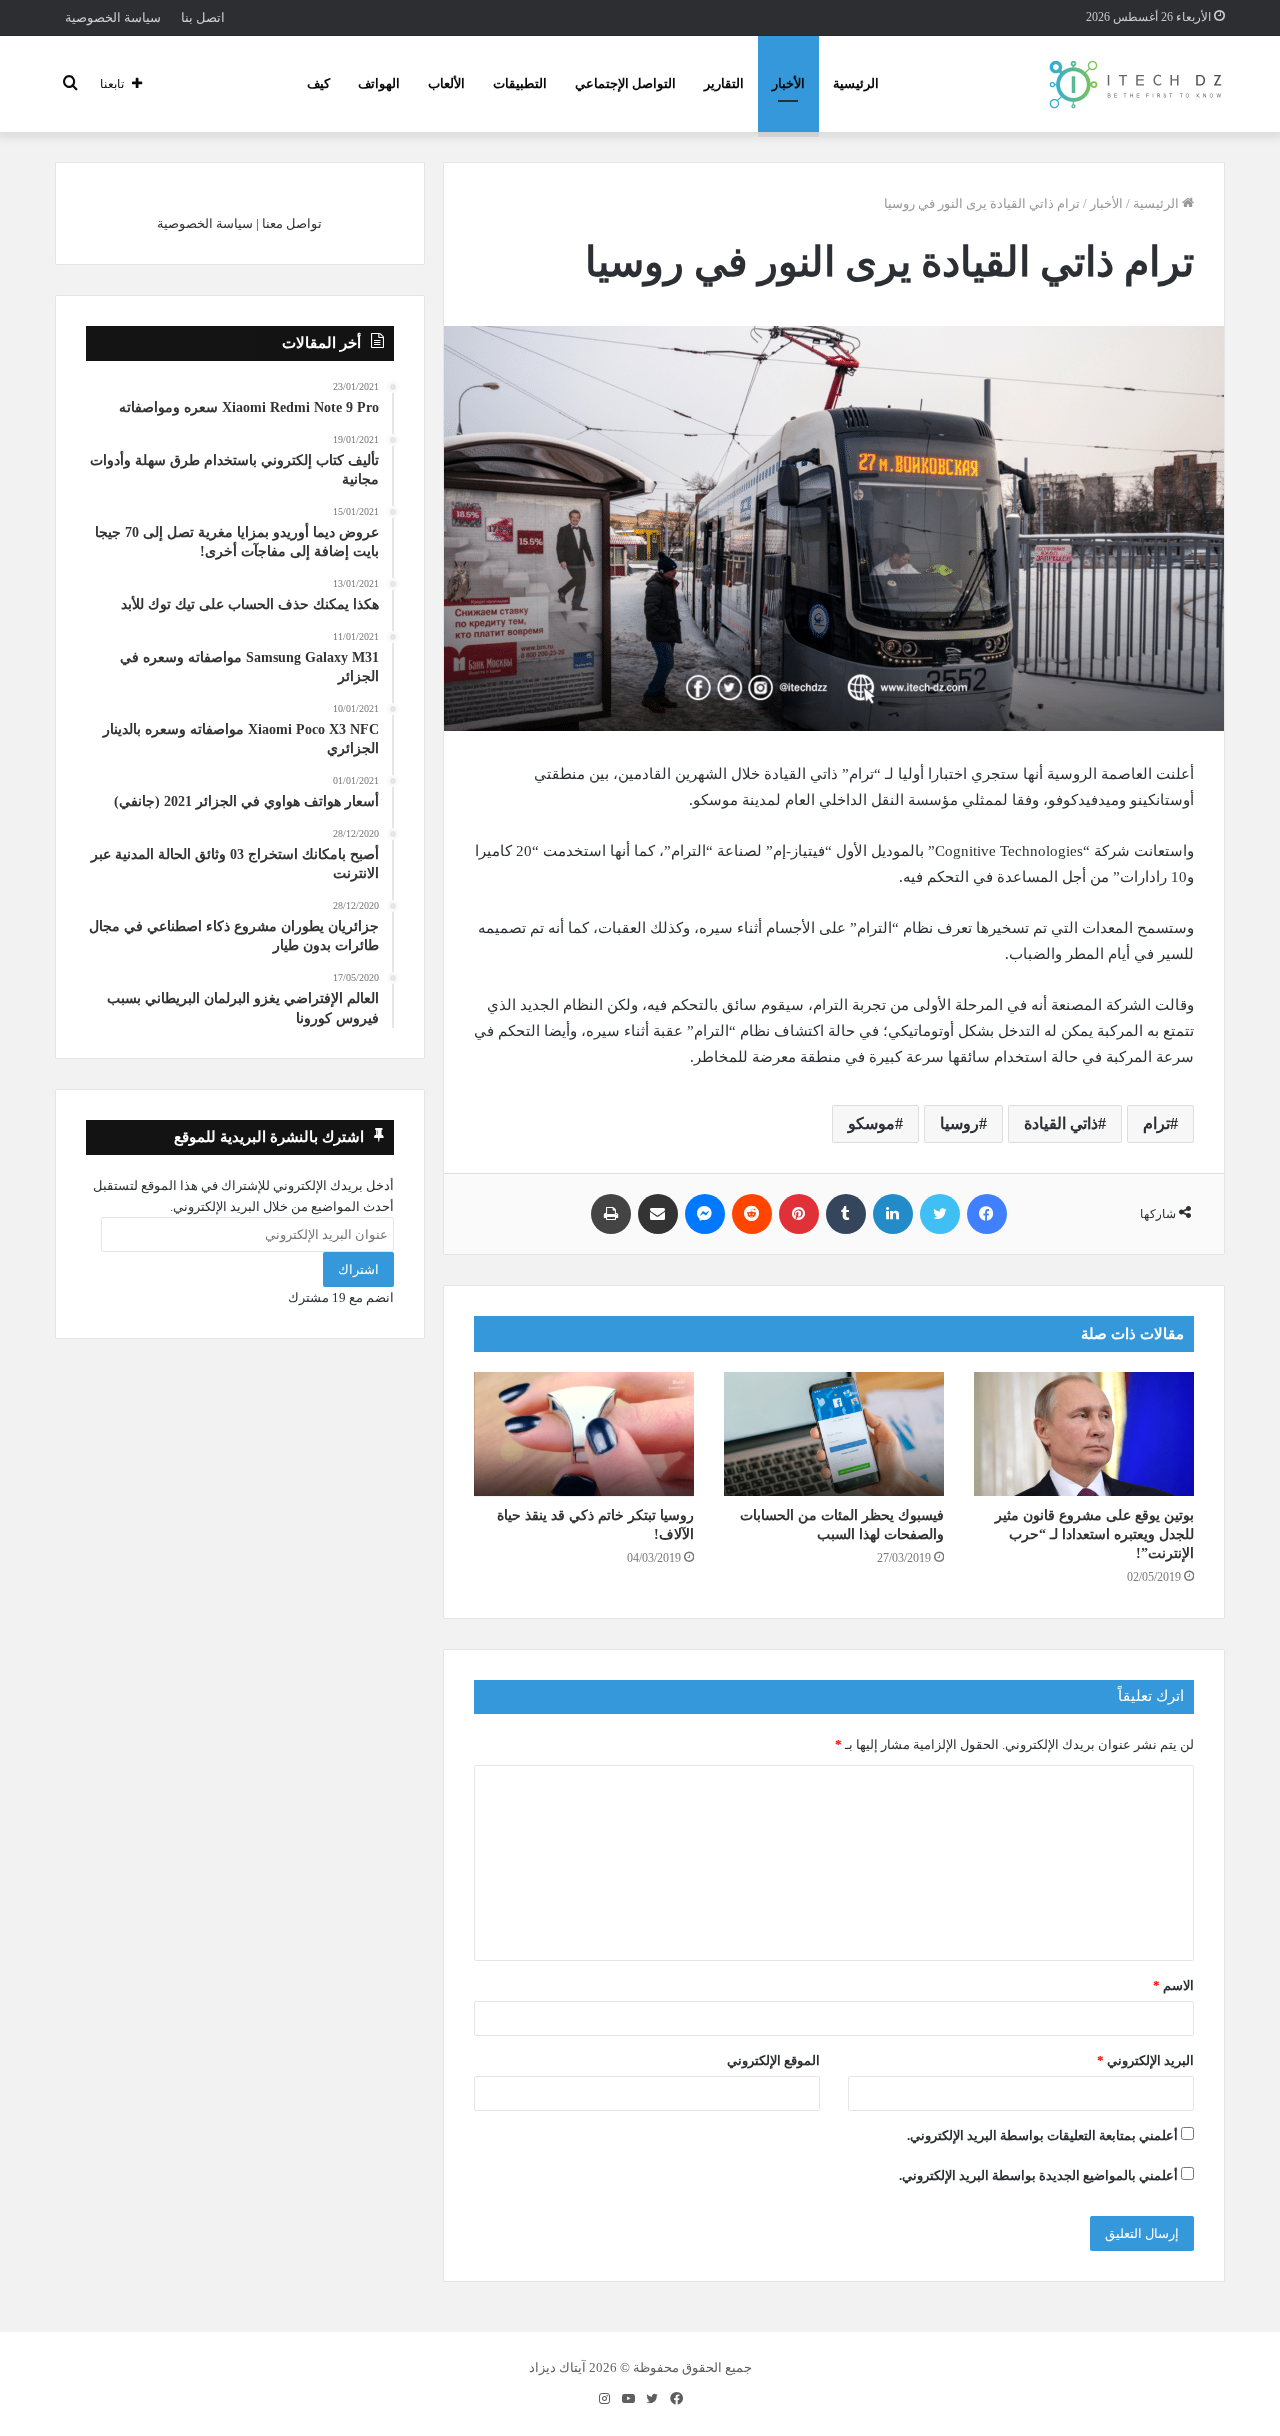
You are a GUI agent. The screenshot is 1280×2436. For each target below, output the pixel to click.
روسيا (959, 1123)
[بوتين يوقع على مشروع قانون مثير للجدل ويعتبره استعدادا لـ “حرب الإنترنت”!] (1084, 1434)
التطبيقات (520, 83)
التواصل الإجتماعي (625, 83)
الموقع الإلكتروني (773, 2060)
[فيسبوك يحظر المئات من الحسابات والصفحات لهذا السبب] (834, 1434)
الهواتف (379, 83)
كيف (318, 83)
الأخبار (788, 83)
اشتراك (358, 1269)
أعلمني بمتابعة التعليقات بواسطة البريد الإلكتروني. (1042, 2135)
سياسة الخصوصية (113, 17)
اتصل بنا (203, 17)
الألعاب (446, 83)
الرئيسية (856, 83)
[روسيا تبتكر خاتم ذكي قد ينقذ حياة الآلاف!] (584, 1434)
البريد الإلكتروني (1145, 2060)
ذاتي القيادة (1061, 1123)
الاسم (1173, 1985)
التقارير (724, 83)
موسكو (871, 1123)
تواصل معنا (292, 223)
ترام (1156, 1123)
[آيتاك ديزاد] (1136, 84)
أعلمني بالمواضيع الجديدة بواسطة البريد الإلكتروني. (1038, 2175)
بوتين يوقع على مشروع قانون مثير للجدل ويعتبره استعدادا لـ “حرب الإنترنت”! (1094, 1534)
